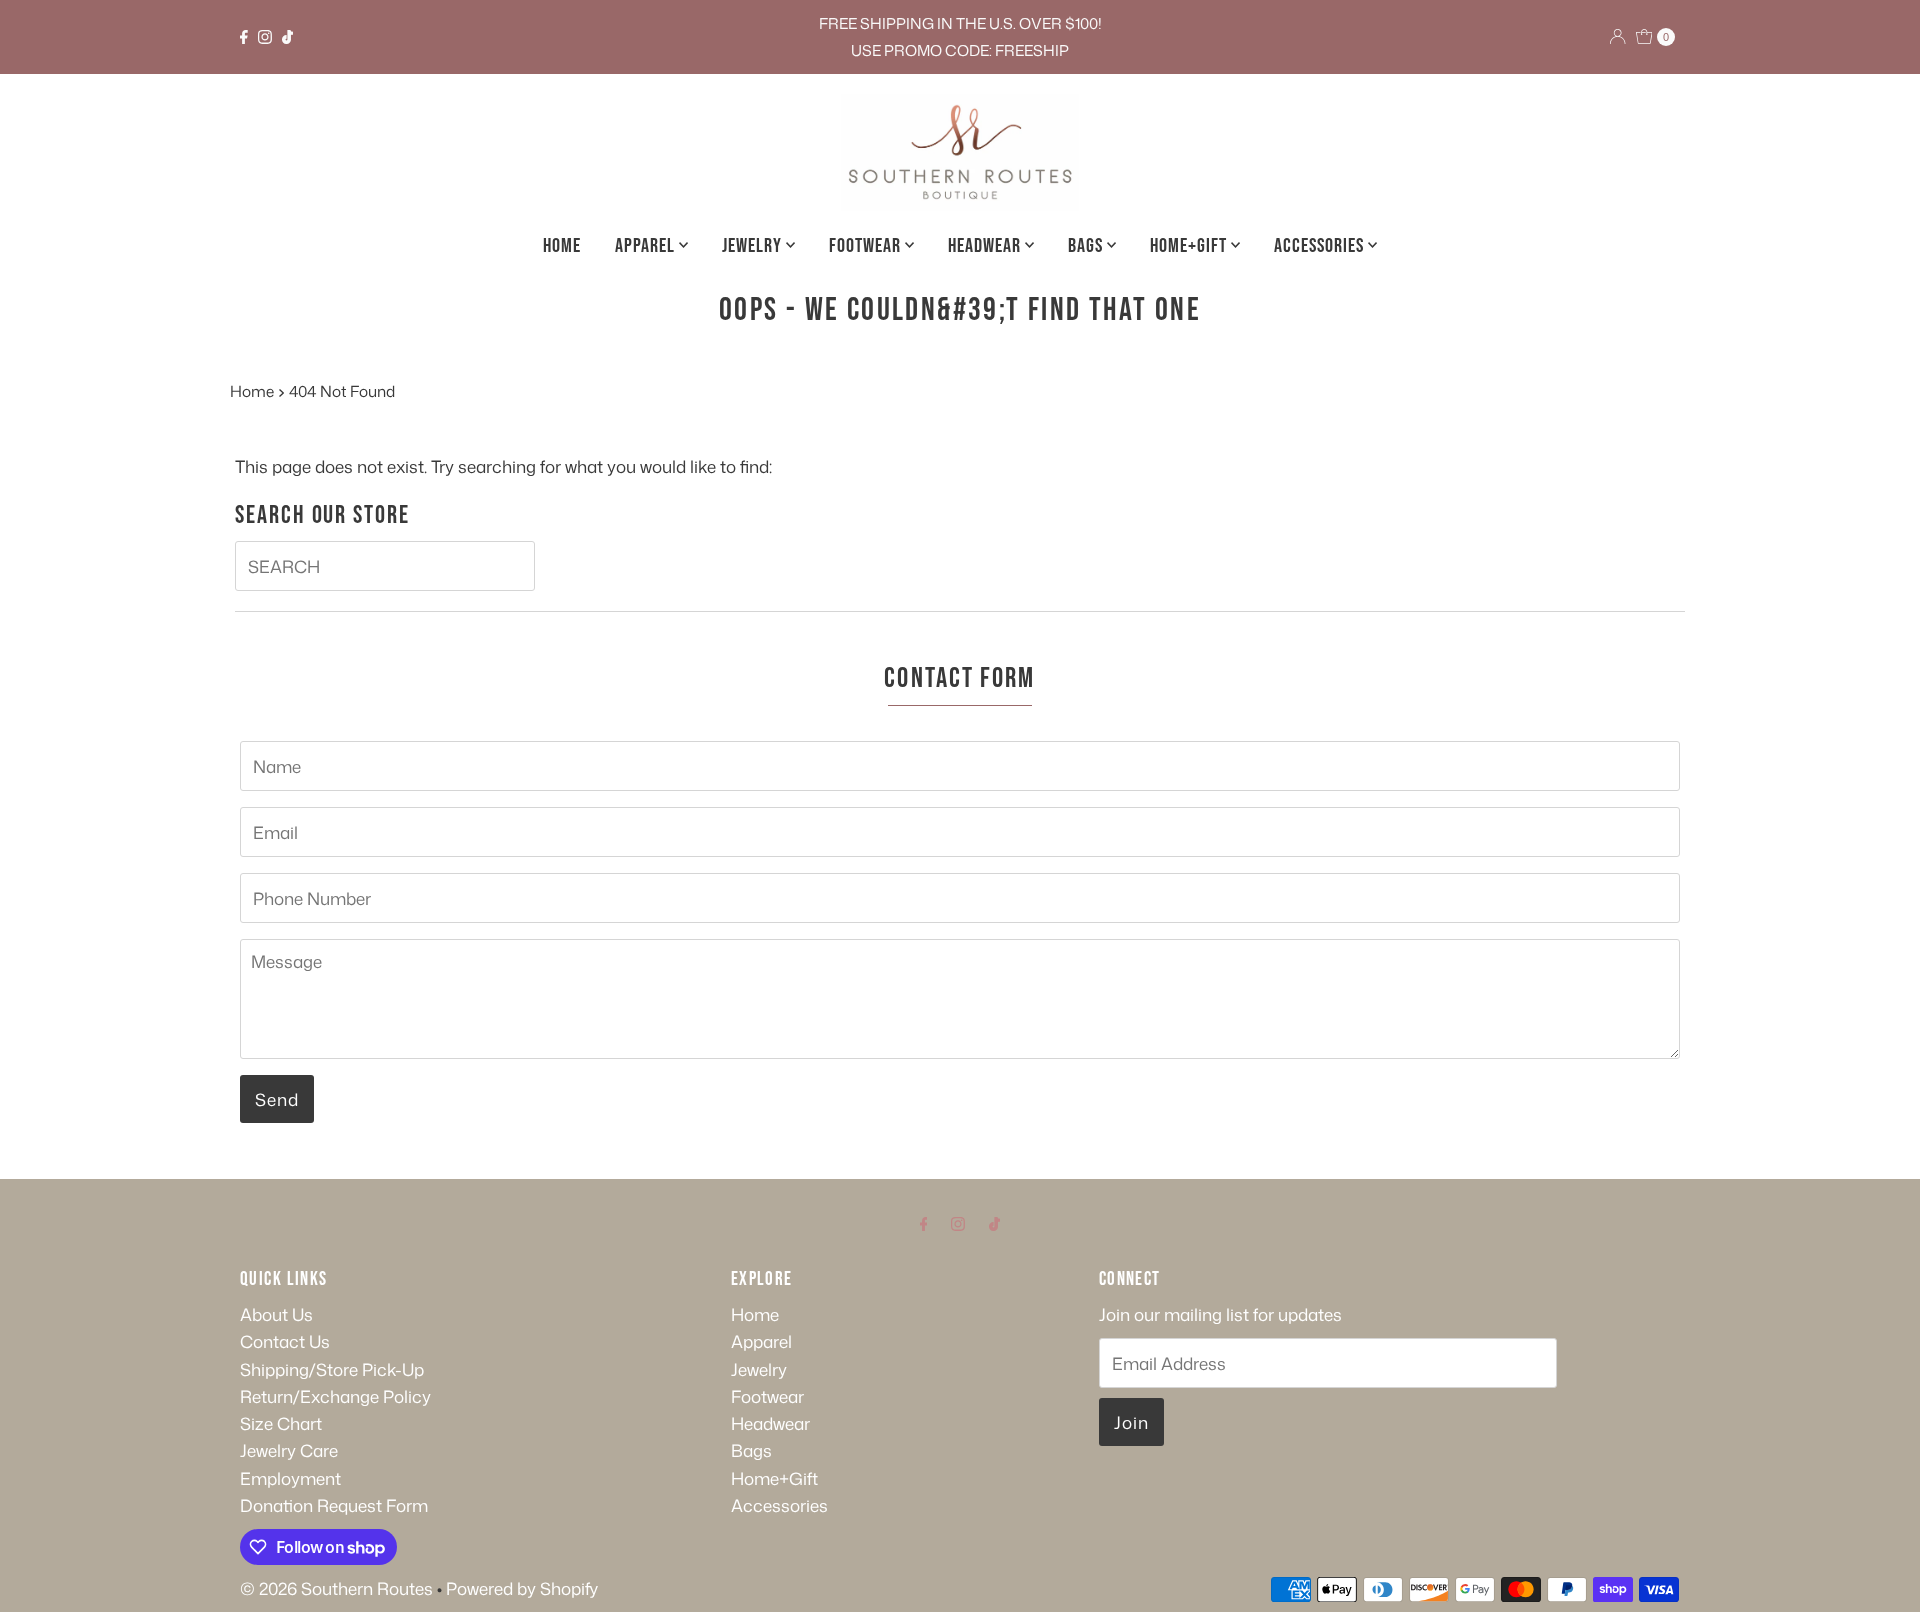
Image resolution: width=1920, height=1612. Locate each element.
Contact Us (285, 1341)
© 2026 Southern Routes (336, 1588)
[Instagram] (265, 37)
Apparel (647, 246)
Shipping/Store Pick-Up (332, 1369)
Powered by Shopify (522, 1588)
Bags (1087, 246)
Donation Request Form (334, 1505)
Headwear (986, 246)
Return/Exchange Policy (335, 1396)
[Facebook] (244, 37)
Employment (290, 1478)
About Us (276, 1314)
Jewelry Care (289, 1450)
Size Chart (281, 1423)
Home (562, 246)
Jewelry (754, 246)
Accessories (1321, 246)
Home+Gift (1190, 246)
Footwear (867, 246)
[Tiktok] (287, 37)
